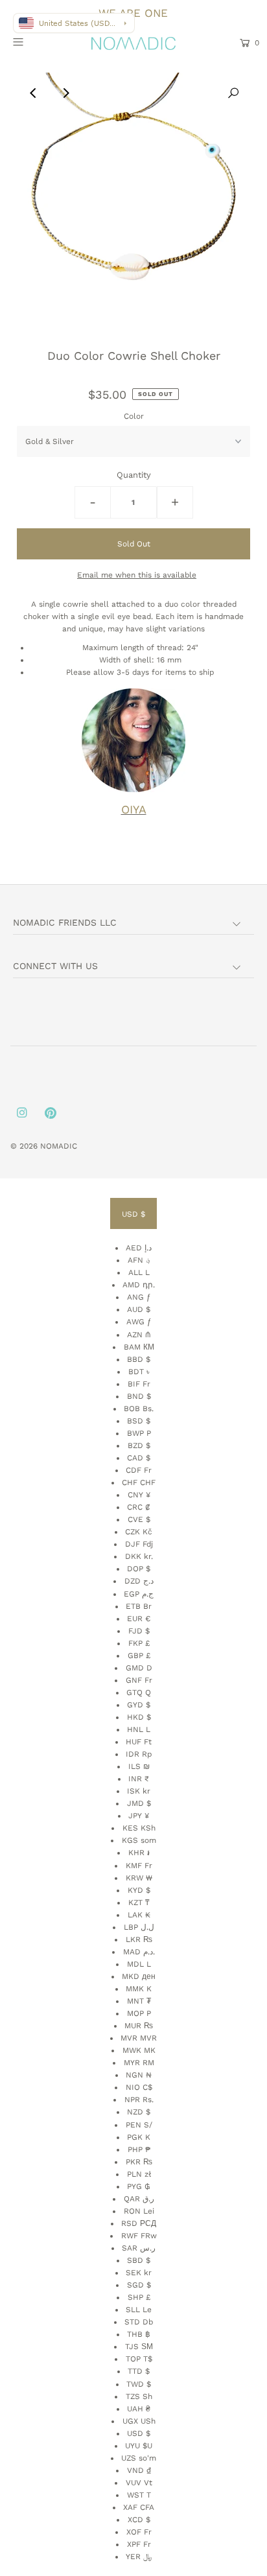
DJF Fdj (139, 1544)
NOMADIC (59, 1146)
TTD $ (139, 2371)
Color (134, 416)
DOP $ (139, 1569)
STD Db (139, 2322)
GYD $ (139, 1705)
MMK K (139, 1989)
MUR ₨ (139, 2026)
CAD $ (139, 1458)
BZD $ (139, 1446)
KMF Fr (139, 1866)
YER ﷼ (139, 2557)
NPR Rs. (139, 2100)
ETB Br (139, 1606)
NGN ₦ (139, 2075)
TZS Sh (139, 2396)
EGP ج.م (139, 1594)
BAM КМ (139, 1347)
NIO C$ (139, 2087)
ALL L (139, 1272)
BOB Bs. (139, 1409)
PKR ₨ (139, 2162)
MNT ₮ (139, 2001)
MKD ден (139, 1976)
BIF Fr (139, 1384)
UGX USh (139, 2421)
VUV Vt (139, 2483)
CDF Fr (139, 1470)
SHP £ (139, 2297)
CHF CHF (139, 1482)
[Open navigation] (35, 41)
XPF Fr (139, 2544)
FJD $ (139, 1631)
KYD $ (139, 1890)
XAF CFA (139, 2507)
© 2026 (25, 1146)
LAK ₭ (139, 1915)
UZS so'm (139, 2458)
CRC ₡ (139, 1507)
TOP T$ (139, 2359)
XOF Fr (139, 2532)
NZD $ (139, 2112)
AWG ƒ (139, 1322)
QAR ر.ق (139, 2199)
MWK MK (139, 2050)
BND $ (139, 1396)
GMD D (139, 1668)
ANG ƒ (139, 1297)
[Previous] (34, 93)
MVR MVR (139, 2038)
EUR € (139, 1619)
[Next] (65, 93)
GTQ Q (139, 1692)
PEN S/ (139, 2125)
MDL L (139, 1964)
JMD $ (139, 1803)
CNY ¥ (139, 1495)
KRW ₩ (139, 1878)
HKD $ (139, 1717)
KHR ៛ (139, 1853)
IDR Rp (139, 1754)
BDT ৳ (139, 1372)
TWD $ (139, 2384)
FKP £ (139, 1643)
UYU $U (139, 2446)
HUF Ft (139, 1742)
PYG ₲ (139, 2186)
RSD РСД (139, 2223)
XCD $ (139, 2520)
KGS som (139, 1840)
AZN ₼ (139, 1335)
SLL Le (139, 2310)
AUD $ (139, 1309)
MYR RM (139, 2063)
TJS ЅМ (139, 2347)
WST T (139, 2495)
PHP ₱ (139, 2149)
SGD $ (139, 2285)
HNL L (139, 1729)
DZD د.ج (139, 1581)
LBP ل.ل (139, 1927)
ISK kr (139, 1791)
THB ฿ (139, 2334)
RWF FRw (139, 2236)
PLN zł (139, 2174)
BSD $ (139, 1421)
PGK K (139, 2137)
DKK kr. (139, 1556)
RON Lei (139, 2211)
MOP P (139, 2013)
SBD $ (139, 2260)
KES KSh (139, 1828)
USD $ (133, 1214)
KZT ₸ (139, 1903)
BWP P (139, 1433)
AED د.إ (139, 1248)
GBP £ (139, 1656)
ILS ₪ (139, 1766)
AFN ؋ (139, 1260)
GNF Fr (139, 1680)
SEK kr (139, 2273)
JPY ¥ (139, 1816)
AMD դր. (139, 1285)
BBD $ (139, 1359)
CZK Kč (139, 1532)
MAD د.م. (139, 1952)
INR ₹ (139, 1779)
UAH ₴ (139, 2409)
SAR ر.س (139, 2248)
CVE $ (139, 1519)
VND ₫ (139, 2470)
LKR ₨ (139, 1939)
